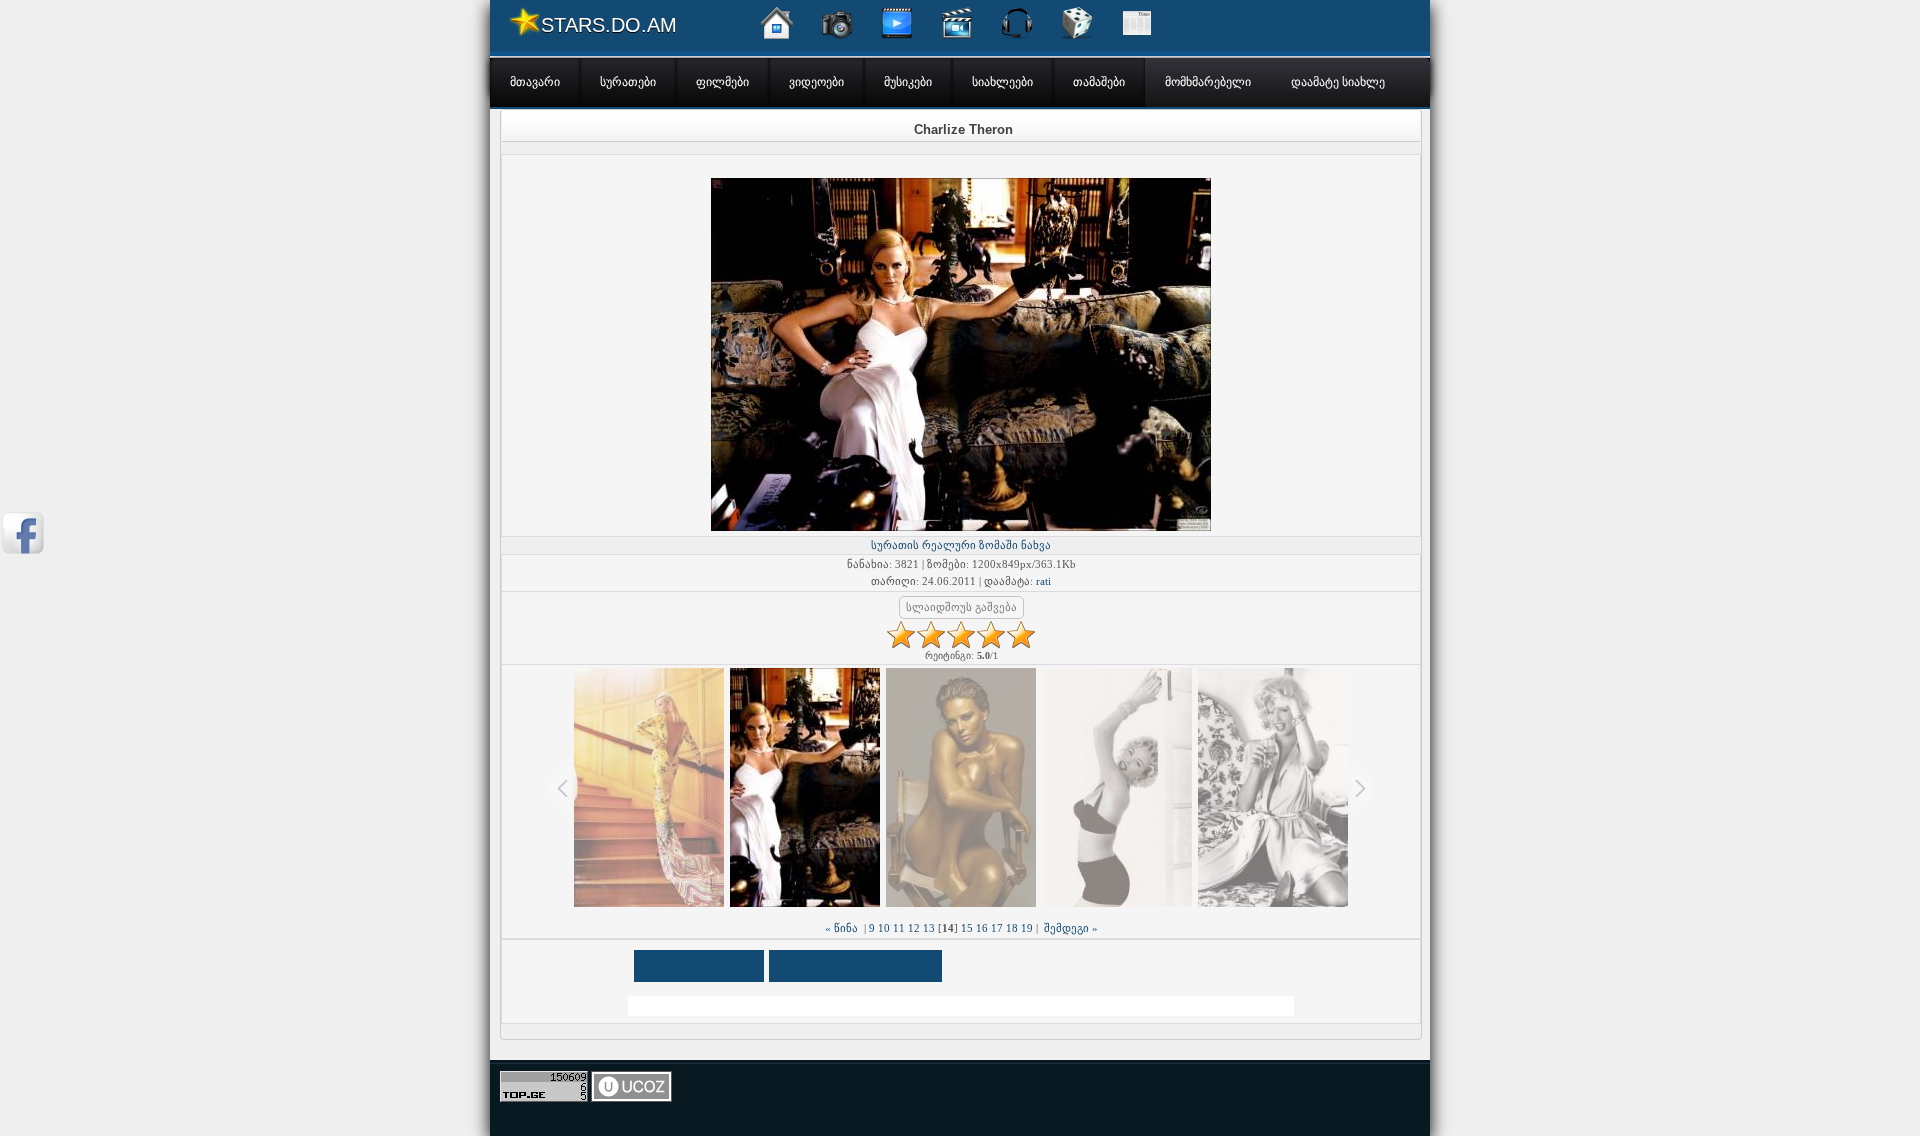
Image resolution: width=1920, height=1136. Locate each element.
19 (1027, 928)
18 (1012, 928)
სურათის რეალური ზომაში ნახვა (961, 545)
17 (997, 928)
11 (899, 928)
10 (884, 928)
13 (929, 928)
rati (1043, 581)
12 (914, 928)
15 (967, 928)
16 (982, 928)
